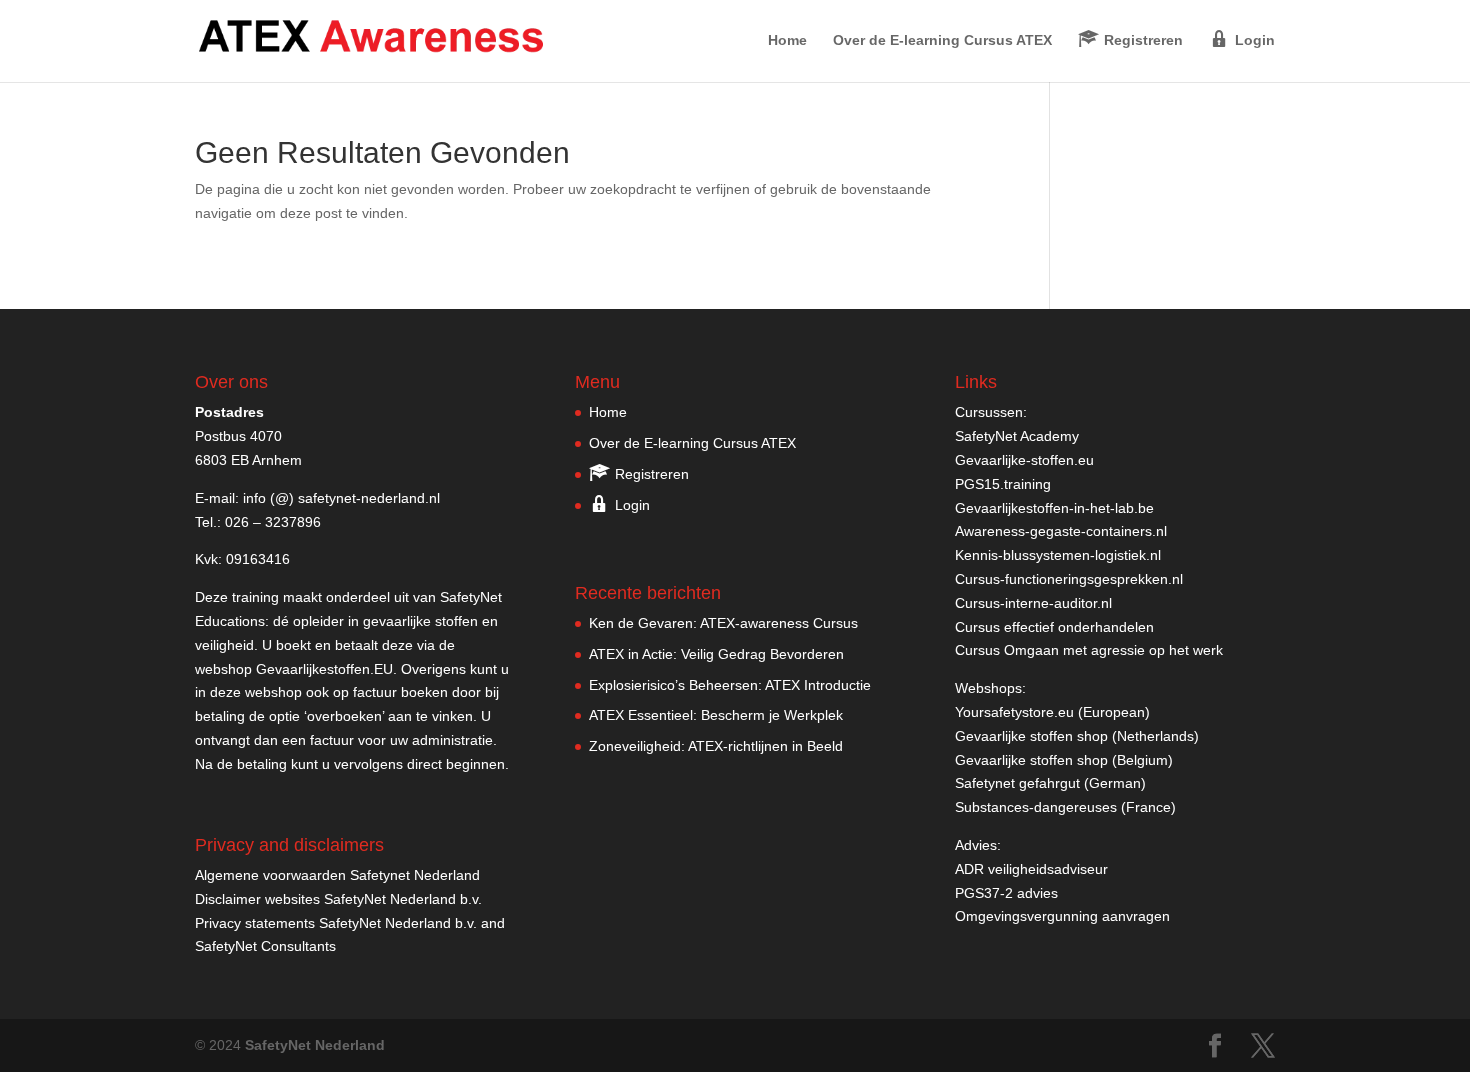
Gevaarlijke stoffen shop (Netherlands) (1077, 736)
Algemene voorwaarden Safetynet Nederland (337, 875)
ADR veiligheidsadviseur (1031, 869)
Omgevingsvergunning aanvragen (1062, 916)
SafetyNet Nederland (315, 1045)
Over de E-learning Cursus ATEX (942, 40)
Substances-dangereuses (1036, 807)
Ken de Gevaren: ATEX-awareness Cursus (723, 623)
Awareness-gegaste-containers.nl (1061, 531)
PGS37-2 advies (1006, 893)
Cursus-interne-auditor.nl (1033, 603)
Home (787, 40)
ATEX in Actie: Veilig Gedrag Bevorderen (716, 654)
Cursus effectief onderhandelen (1054, 627)
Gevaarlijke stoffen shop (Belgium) (1064, 760)
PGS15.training (1005, 484)
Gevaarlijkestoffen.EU (324, 669)
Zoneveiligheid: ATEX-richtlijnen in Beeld (716, 746)
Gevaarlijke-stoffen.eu (1024, 460)
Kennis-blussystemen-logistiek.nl (1058, 555)
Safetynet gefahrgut (1017, 783)
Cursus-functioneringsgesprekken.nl (1069, 579)
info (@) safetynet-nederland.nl (341, 498)
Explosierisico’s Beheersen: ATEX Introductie (730, 685)
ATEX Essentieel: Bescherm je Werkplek (716, 715)
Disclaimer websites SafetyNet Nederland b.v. (338, 899)
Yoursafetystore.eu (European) (1052, 712)
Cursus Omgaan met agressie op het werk (1089, 650)
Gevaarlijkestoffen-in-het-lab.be (1054, 508)
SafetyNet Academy (1017, 436)
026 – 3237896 (273, 522)
